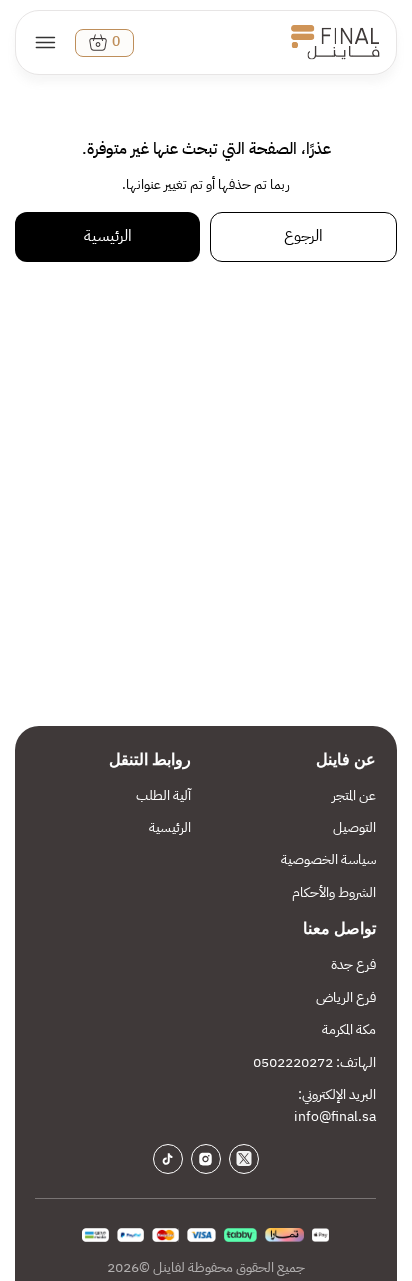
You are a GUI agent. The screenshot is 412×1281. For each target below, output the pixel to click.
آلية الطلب (163, 795)
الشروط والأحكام (334, 892)
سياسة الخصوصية (328, 859)
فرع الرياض (346, 997)
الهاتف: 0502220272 (314, 1062)
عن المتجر (354, 795)
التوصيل (354, 827)
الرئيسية (108, 236)
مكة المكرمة (349, 1029)
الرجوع (303, 236)
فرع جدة (353, 964)
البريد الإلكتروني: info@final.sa (335, 1105)
